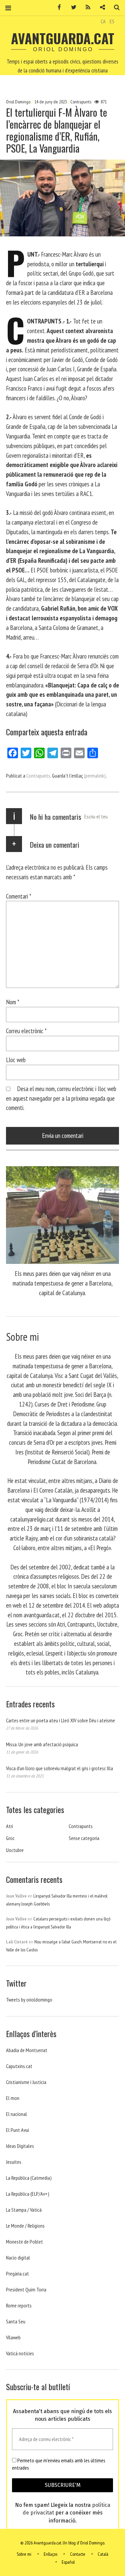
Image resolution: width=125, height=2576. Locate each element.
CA (103, 21)
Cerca (114, 7)
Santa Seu (16, 2321)
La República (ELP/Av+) (28, 2194)
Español (68, 2562)
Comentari (19, 896)
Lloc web (16, 1060)
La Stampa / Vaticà (24, 2210)
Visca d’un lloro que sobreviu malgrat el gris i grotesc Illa (59, 1768)
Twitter (71, 7)
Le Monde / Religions (25, 2226)
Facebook (57, 7)
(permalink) (95, 776)
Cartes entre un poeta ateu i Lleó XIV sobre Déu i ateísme (60, 1720)
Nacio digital (18, 2258)
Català (103, 2554)
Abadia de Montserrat (27, 2050)
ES (112, 21)
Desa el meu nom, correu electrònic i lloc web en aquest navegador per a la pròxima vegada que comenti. (61, 1098)
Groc (10, 1838)
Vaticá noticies (20, 2353)
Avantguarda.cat (63, 38)
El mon (13, 2098)
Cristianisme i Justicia (26, 2082)
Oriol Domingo (19, 102)
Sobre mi (24, 2554)
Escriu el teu (96, 816)
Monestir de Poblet (24, 2242)
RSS (86, 7)
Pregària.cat (17, 2273)
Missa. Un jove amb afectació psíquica (42, 1744)
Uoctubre (15, 1850)
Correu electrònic (26, 1031)
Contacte (78, 2554)
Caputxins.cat (19, 2066)
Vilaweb (13, 2337)
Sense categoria (84, 1838)
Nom (13, 1002)
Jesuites (14, 2162)
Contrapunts (81, 102)
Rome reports (19, 2305)
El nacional (16, 2114)
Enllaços (50, 2554)
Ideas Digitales (20, 2146)
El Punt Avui (17, 2130)
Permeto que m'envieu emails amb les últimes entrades (59, 2464)
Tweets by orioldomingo (29, 2000)
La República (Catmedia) (29, 2178)
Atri (9, 1826)
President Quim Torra (26, 2289)
